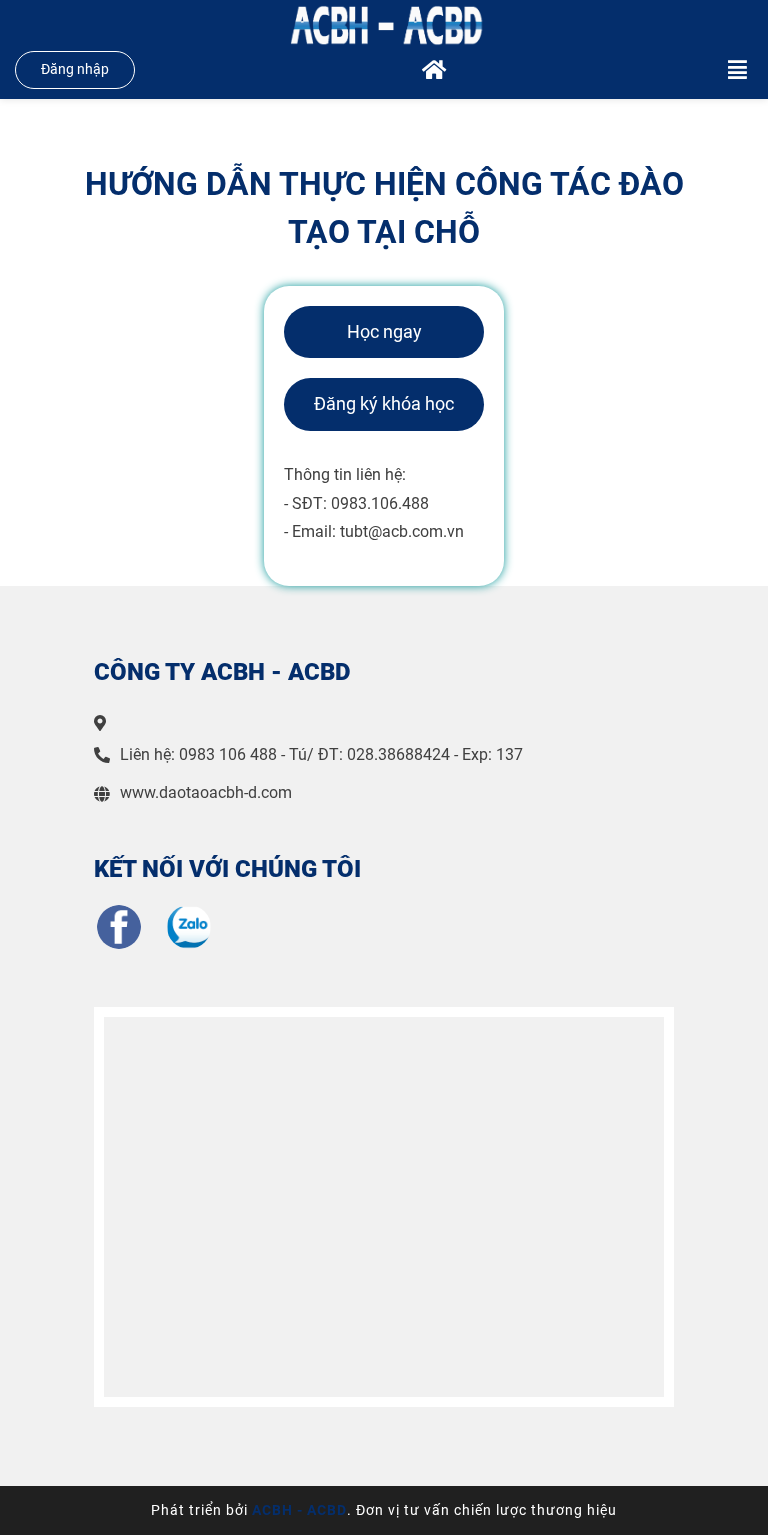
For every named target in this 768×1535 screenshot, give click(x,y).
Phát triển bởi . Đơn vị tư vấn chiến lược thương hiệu (384, 1510)
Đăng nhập (75, 69)
